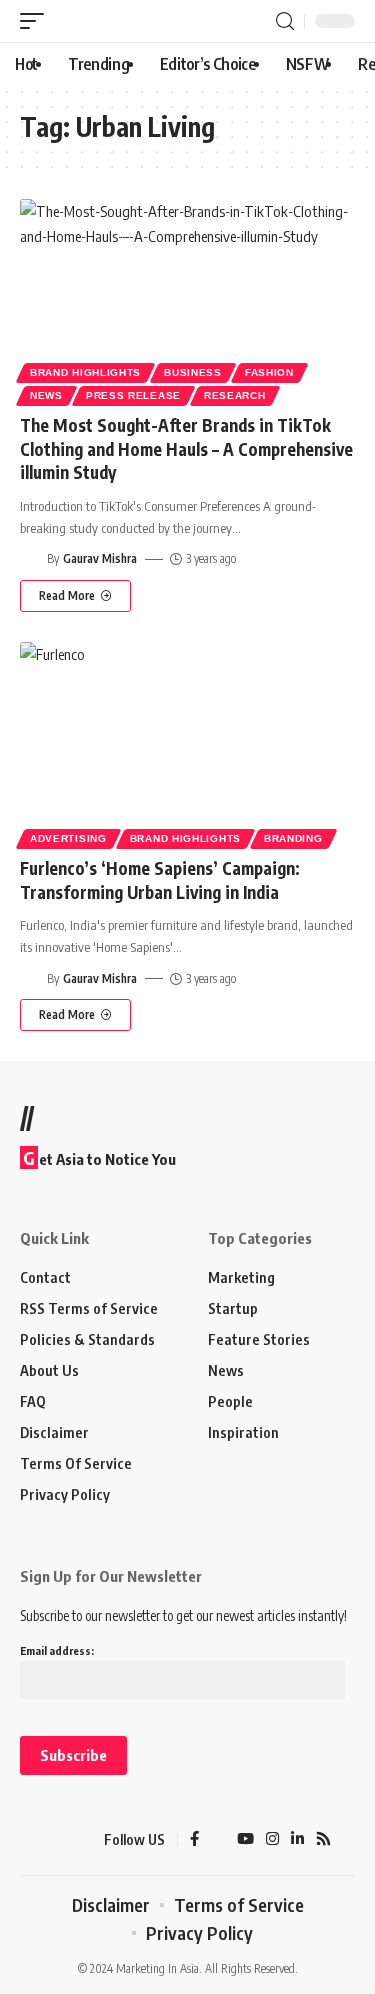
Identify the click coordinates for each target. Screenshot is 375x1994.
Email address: (57, 1650)
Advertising (68, 838)
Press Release (133, 395)
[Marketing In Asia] (55, 1840)
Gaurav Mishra (100, 558)
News (46, 395)
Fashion (269, 372)
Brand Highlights (85, 372)
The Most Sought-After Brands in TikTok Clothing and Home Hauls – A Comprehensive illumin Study (186, 449)
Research (235, 395)
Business (193, 372)
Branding (293, 838)
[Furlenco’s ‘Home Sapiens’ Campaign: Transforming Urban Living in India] (187, 742)
